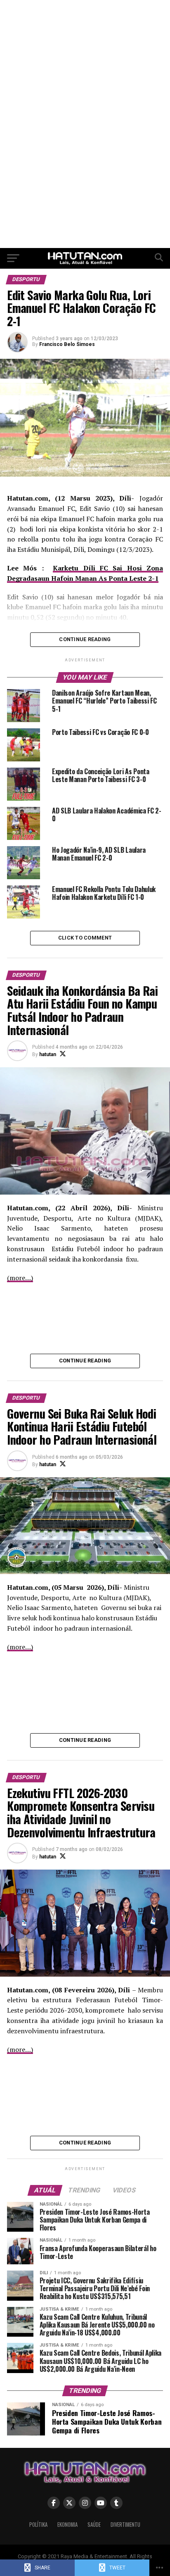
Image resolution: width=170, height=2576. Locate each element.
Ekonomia (67, 2525)
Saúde (94, 2525)
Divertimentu (125, 2525)
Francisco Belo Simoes (67, 344)
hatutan (48, 1054)
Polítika (38, 2525)
